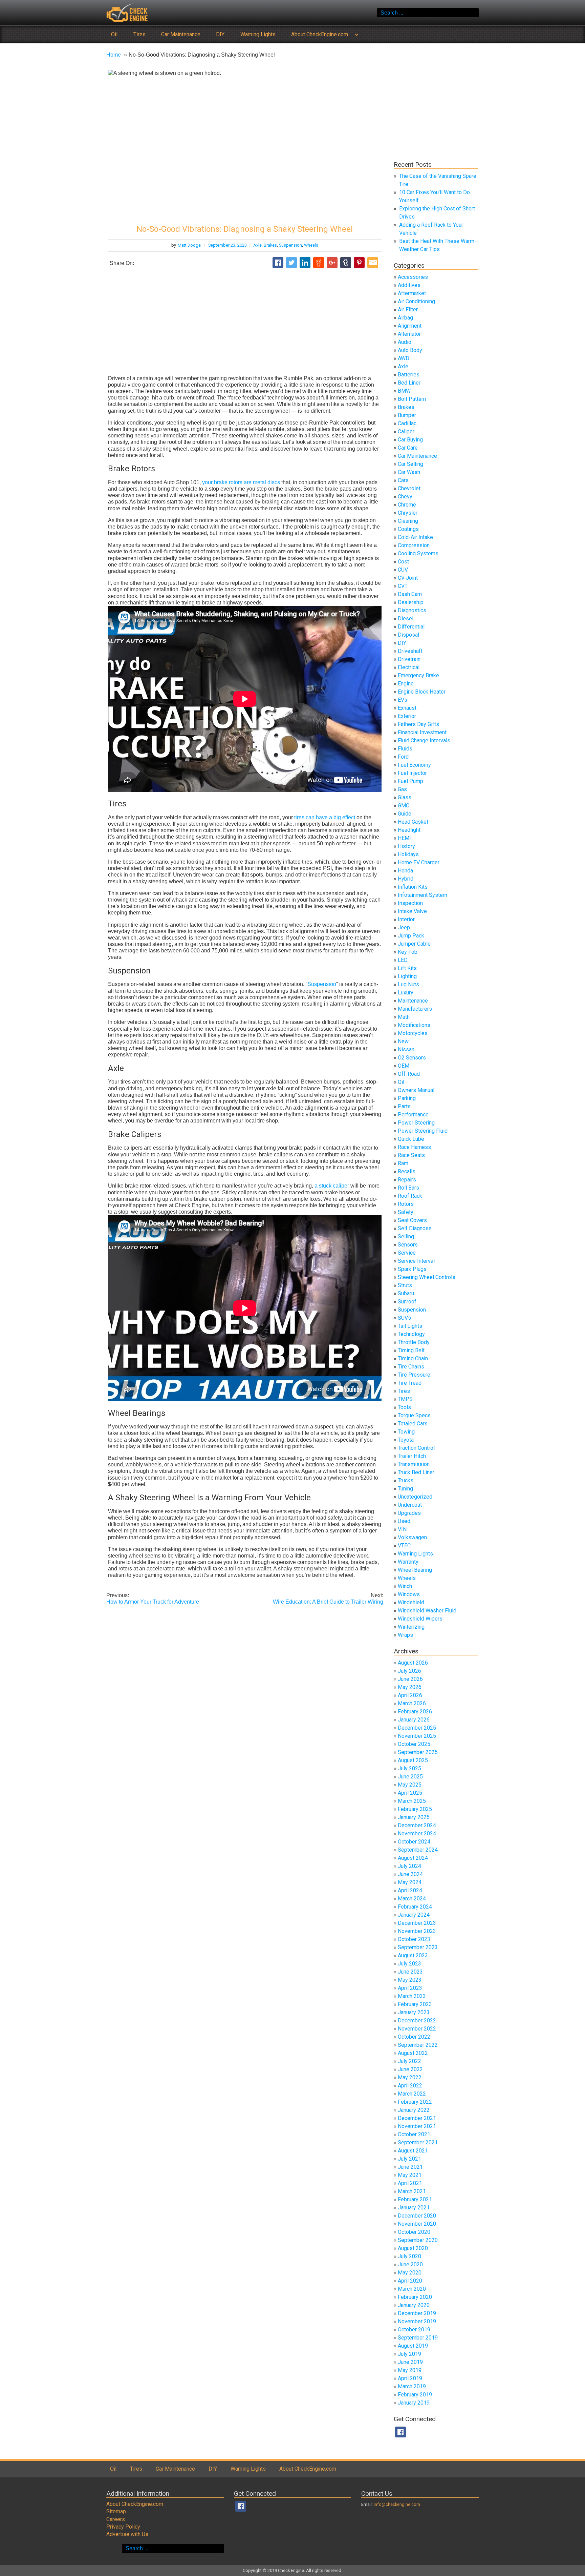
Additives (409, 285)
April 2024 (410, 1890)
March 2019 (412, 2386)
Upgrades (409, 1513)
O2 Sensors (412, 1058)
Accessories (413, 277)
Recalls (407, 1171)
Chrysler (408, 513)
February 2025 (415, 1809)
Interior (406, 919)
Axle (257, 245)
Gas (402, 789)
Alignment (410, 326)
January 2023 (414, 2012)
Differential (411, 627)
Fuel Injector (412, 773)
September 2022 (418, 2045)
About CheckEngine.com (320, 34)
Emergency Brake (418, 675)
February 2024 (415, 1907)
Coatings (408, 529)
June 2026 (410, 1679)
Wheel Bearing (415, 1570)
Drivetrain (409, 659)
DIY (220, 34)
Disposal (408, 635)
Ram (403, 1163)
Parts (404, 1106)
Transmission (414, 1464)
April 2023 (410, 1988)
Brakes (270, 245)
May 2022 (410, 2077)
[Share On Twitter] (291, 263)
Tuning (405, 1489)
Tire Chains (411, 1367)
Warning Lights (258, 34)
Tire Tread (410, 1383)
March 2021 (412, 2191)
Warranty (408, 1562)
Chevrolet (409, 488)
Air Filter (408, 310)
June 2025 (410, 1777)
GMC (404, 806)
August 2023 (413, 1955)
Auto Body (410, 350)
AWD (404, 358)
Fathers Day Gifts (418, 724)
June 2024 (410, 1874)
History (406, 846)
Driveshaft (410, 651)
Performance (413, 1115)
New (403, 1041)
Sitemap (116, 2511)
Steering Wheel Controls (427, 1277)
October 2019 (414, 2330)
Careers (116, 2519)
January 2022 (414, 2110)
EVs (403, 700)
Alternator (409, 334)
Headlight (409, 830)
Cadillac (407, 423)
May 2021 (410, 2175)
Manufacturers (415, 1009)
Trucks (406, 1480)
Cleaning (408, 521)
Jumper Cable (414, 944)
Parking (407, 1098)
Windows (409, 1594)
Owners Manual (416, 1090)
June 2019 (410, 2362)
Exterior (407, 716)
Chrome (407, 505)
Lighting (407, 976)
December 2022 (417, 2021)
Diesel (406, 619)
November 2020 (417, 2224)
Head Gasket (413, 822)
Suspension (290, 245)
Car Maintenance (181, 34)
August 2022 (413, 2053)
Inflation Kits (413, 887)
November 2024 (417, 1833)
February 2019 (415, 2395)
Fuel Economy (414, 765)
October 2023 (414, 1939)
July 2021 (409, 2159)
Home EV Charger (419, 862)
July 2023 (409, 1964)
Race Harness (414, 1147)
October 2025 (414, 1744)
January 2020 (414, 2305)
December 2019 (417, 2313)
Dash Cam (410, 594)
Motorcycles (413, 1033)
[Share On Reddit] (319, 263)
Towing (406, 1432)
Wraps (405, 1635)
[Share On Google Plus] (332, 263)
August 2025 (413, 1760)
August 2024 (413, 1858)
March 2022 (412, 2094)
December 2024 (417, 1825)
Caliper (406, 431)
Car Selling (410, 464)
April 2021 (410, 2183)
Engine (406, 684)
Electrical (409, 667)
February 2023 (415, 2004)
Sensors (408, 1245)
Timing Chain (413, 1358)
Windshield (411, 1602)
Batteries (409, 375)
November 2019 (417, 2321)
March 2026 (412, 1703)
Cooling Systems (418, 553)
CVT (403, 586)
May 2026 (410, 1687)
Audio (405, 342)
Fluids (405, 749)
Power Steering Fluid (423, 1131)
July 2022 (409, 2061)
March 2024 (412, 1899)
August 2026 (413, 1663)
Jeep (404, 928)
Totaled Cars (413, 1424)
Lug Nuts (408, 984)
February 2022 (415, 2102)
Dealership (411, 602)
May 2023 (410, 1980)
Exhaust (407, 708)
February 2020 (415, 2297)
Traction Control (416, 1448)
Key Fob (408, 952)
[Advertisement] (245, 322)
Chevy (405, 497)
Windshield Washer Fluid (427, 1611)
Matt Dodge (189, 245)
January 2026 (414, 1720)
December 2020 (417, 2216)
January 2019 (414, 2403)
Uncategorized (415, 1497)
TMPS (405, 1399)
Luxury (406, 993)
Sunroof (407, 1302)
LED (403, 960)
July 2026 (409, 1671)
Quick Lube (411, 1139)
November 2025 (417, 1736)
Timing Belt (411, 1350)
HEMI (404, 838)
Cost (403, 562)
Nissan (406, 1049)
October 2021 (414, 2134)
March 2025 (412, 1801)
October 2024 (414, 1842)
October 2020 (414, 2232)
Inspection (410, 903)
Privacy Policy (123, 2527)
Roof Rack (410, 1196)
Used (404, 1521)
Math (404, 1017)
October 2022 (414, 2037)
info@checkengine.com (397, 2504)
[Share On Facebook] (278, 263)
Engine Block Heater (422, 692)
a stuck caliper (332, 1186)
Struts (405, 1285)
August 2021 (413, 2151)
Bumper (407, 415)
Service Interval (416, 1261)
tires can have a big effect (325, 817)
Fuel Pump (410, 781)
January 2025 (414, 1817)
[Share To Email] (373, 263)
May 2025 (410, 1785)
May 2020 (410, 2273)
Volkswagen (412, 1537)
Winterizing (411, 1627)
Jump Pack (411, 936)
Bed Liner (409, 383)
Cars (403, 480)
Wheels (311, 245)
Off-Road (409, 1074)
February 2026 (415, 1712)
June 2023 (410, 1972)
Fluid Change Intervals (424, 740)
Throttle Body (414, 1342)
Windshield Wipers (420, 1619)
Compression (414, 545)
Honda (405, 871)
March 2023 (412, 1996)
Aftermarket (412, 293)
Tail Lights (410, 1326)
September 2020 (418, 2240)
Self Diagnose (415, 1228)
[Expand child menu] (356, 34)
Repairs (407, 1180)
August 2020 (413, 2248)
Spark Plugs (412, 1269)
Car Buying (410, 440)
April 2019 (410, 2378)
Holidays (408, 854)
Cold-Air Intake (415, 537)
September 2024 (418, 1850)
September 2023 (418, 1947)
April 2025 (410, 1793)
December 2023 (417, 1923)
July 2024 (409, 1866)
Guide (405, 814)
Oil (114, 34)
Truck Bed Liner (416, 1472)
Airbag (405, 318)
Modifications (414, 1025)
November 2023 (417, 1931)
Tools (404, 1407)
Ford (403, 757)
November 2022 (417, 2029)
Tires (139, 34)
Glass (405, 797)
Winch (405, 1586)
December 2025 (417, 1728)
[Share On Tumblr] (346, 263)
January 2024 (414, 1915)
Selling (406, 1237)
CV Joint (408, 578)
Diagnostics (412, 610)
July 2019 (409, 2354)
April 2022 (410, 2086)
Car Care (408, 448)
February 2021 (415, 2199)
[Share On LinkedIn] (305, 263)
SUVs (404, 1318)
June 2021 (410, 2167)
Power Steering (416, 1123)
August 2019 (413, 2346)
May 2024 (410, 1882)
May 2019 (410, 2370)
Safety (406, 1212)
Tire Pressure (414, 1375)
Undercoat (410, 1505)
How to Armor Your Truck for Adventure (153, 1599)
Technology (411, 1334)
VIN (402, 1529)
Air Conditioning (416, 301)
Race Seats (411, 1155)
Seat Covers (412, 1220)
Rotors (406, 1204)
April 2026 (410, 1695)
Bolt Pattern (412, 399)
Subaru (406, 1293)
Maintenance (413, 1001)
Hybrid (406, 879)
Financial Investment (422, 732)
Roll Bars (408, 1188)
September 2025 (418, 1752)
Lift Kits (407, 968)
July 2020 (409, 2256)
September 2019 (418, 2338)
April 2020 (410, 2281)
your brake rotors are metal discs (241, 482)
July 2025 (409, 1768)
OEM (404, 1066)
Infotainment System (422, 895)
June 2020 (410, 2264)
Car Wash (409, 472)
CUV (403, 570)
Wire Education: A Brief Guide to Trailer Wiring (328, 1599)
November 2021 (417, 2126)
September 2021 (418, 2142)
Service (407, 1253)
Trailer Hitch (412, 1456)
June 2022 (410, 2069)
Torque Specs (414, 1415)
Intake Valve (412, 911)
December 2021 (417, 2118)
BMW (404, 391)
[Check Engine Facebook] (400, 2432)
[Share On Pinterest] (359, 263)
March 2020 (412, 2289)
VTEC (404, 1545)
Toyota (406, 1440)
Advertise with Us (127, 2534)
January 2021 (414, 2208)
